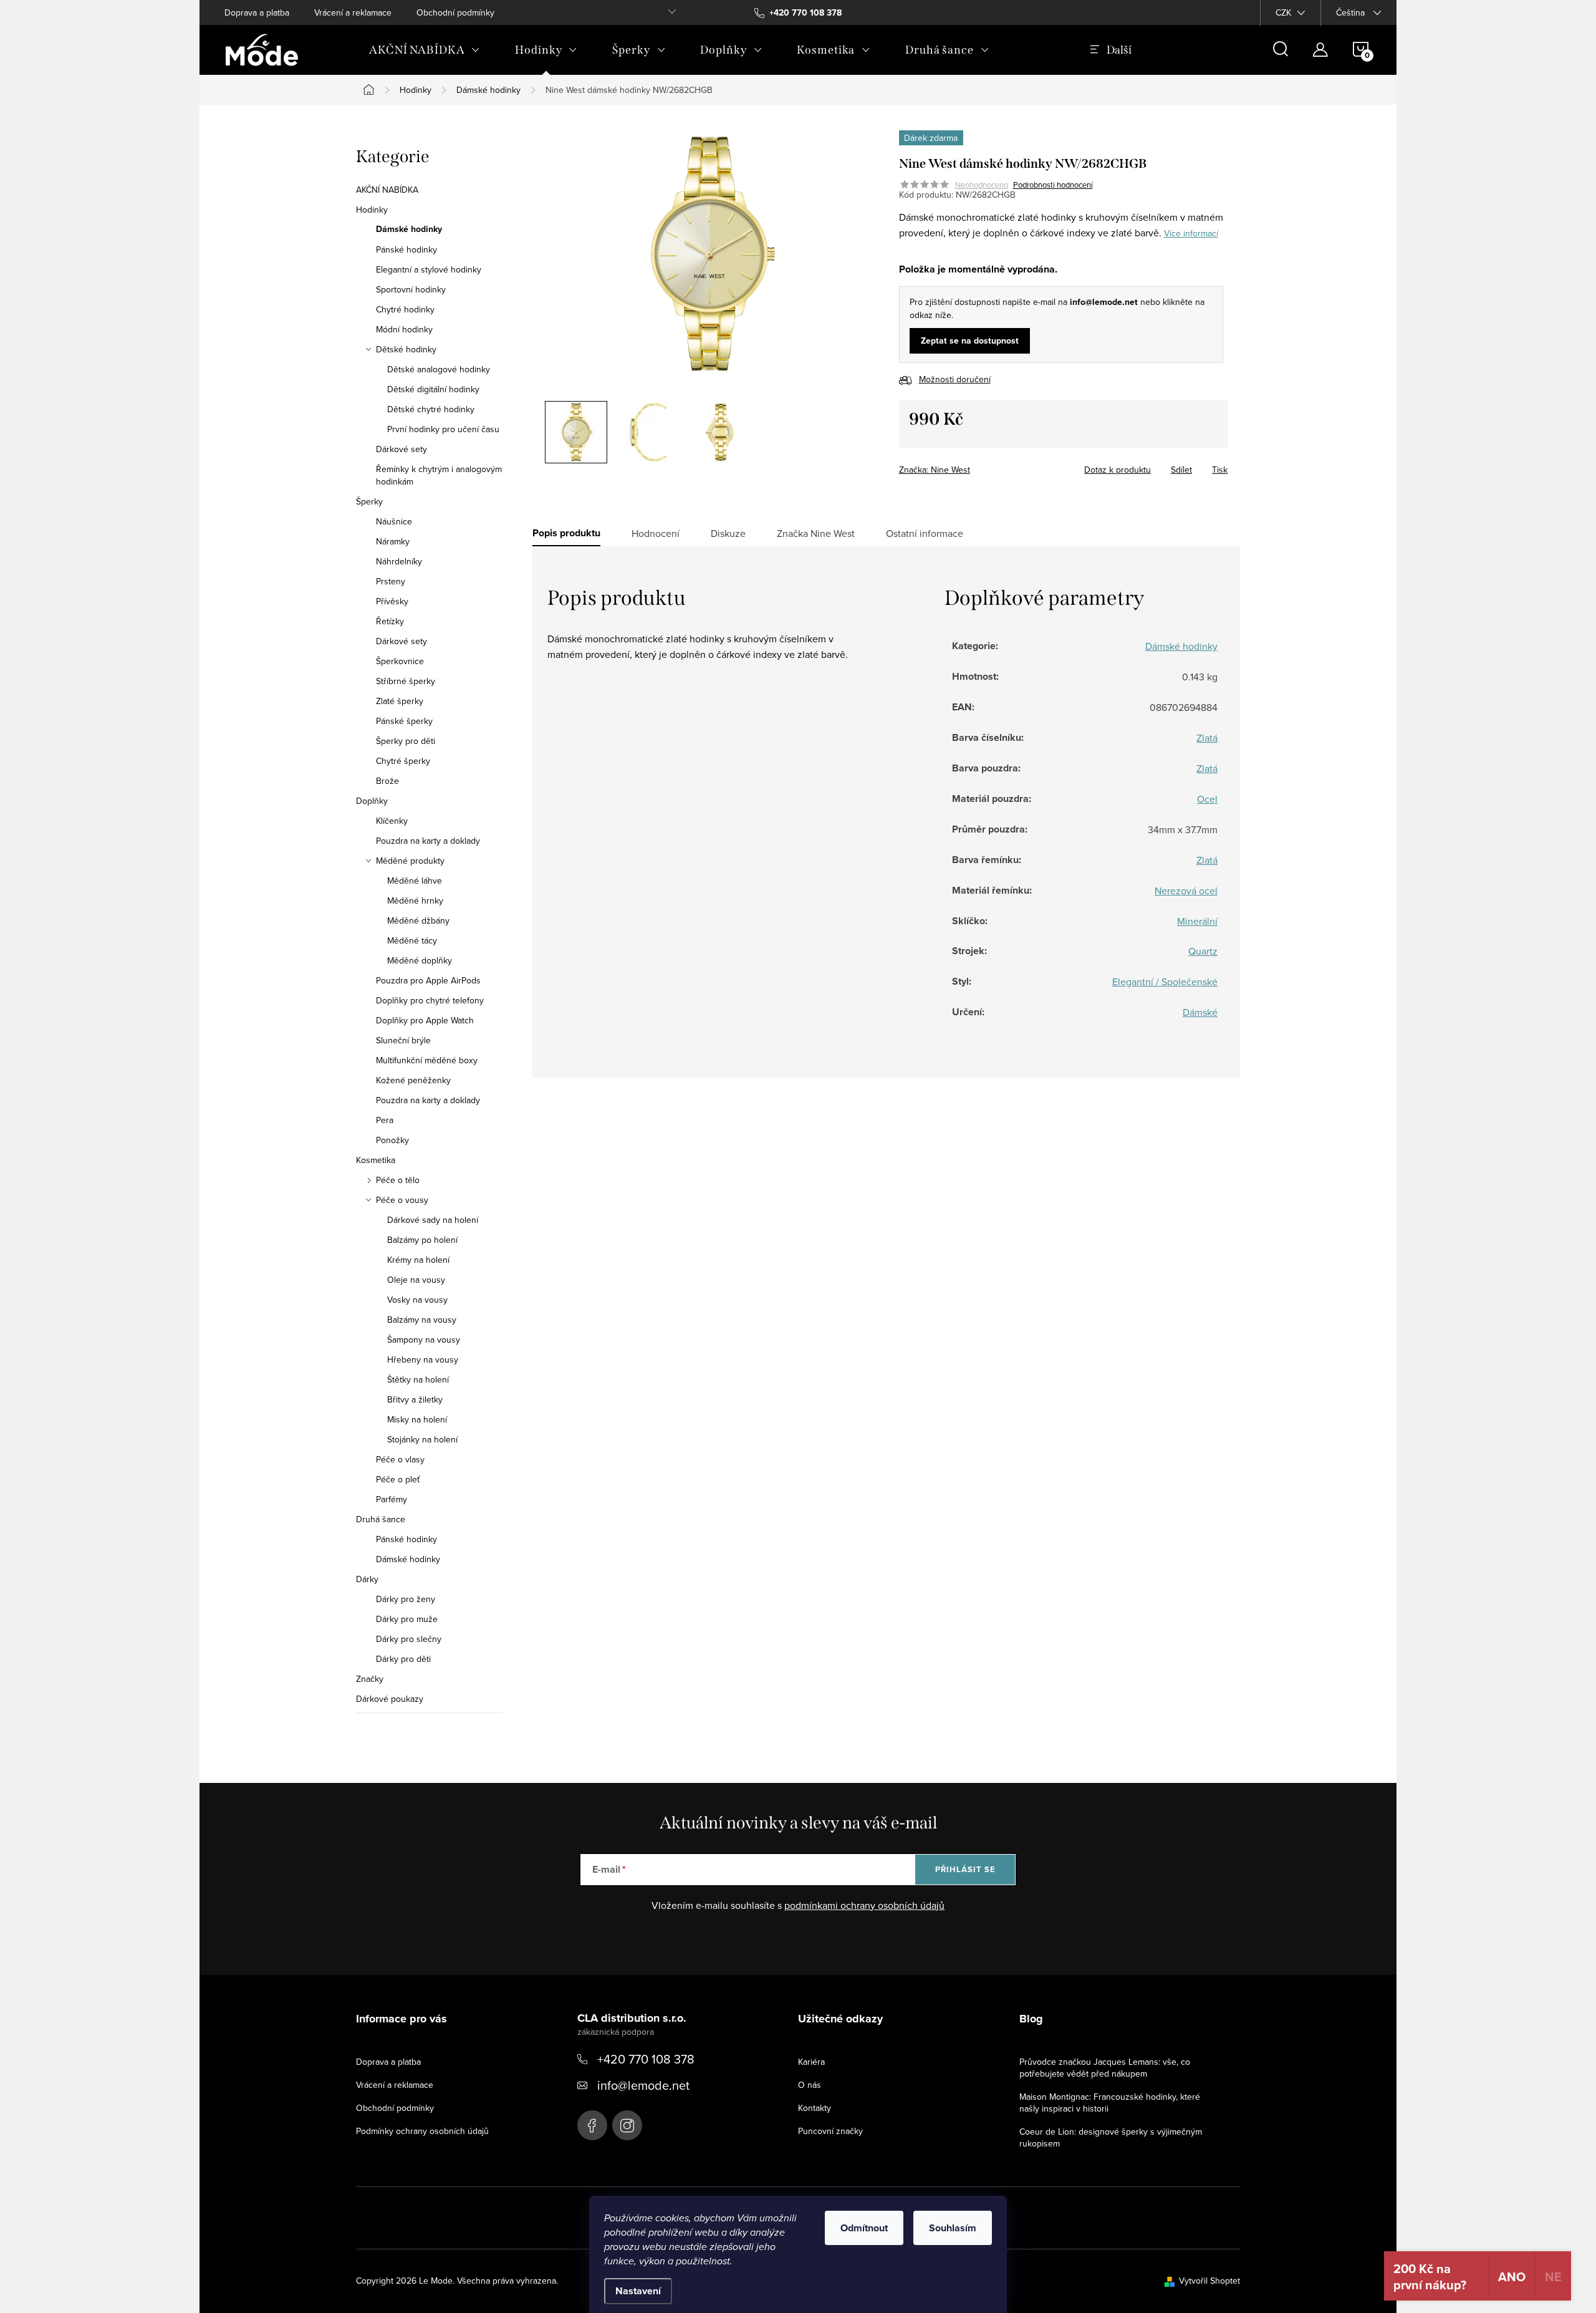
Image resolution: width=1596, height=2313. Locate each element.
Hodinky (372, 210)
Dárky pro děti (403, 1659)
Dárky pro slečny (409, 1639)
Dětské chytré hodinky (431, 409)
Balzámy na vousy (422, 1320)
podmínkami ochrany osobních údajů (864, 1905)
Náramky (393, 541)
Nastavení (638, 2291)
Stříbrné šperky (406, 681)
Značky (370, 1679)
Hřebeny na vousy (423, 1359)
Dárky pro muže (407, 1619)
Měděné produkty (410, 861)
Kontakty (815, 2108)
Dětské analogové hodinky (439, 369)
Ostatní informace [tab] (925, 533)
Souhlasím (953, 2228)
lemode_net (627, 2125)
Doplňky (372, 801)
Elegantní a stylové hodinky (429, 269)
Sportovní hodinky (411, 289)
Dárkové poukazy (390, 1699)
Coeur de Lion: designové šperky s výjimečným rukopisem (1111, 2137)
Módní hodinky (404, 329)
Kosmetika (376, 1160)
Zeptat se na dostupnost (970, 341)
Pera (385, 1120)
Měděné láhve (415, 881)
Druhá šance (381, 1519)
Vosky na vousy (417, 1300)
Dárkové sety (401, 449)
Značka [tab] (816, 533)
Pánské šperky (404, 721)
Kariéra (811, 2062)
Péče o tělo (398, 1180)
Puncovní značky (830, 2131)
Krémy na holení (418, 1260)
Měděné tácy (412, 940)
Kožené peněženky (413, 1080)
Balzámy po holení (422, 1240)
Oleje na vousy (416, 1280)
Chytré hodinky (405, 309)
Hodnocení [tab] (656, 533)
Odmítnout (864, 2228)
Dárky (367, 1579)
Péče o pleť (398, 1479)
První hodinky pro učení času (443, 429)
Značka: (935, 470)
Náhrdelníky (399, 561)
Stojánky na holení (422, 1439)
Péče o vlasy (400, 1459)
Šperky (369, 501)
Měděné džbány (418, 920)
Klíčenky (392, 821)
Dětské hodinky (406, 349)
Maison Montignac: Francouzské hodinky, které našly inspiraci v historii (1110, 2103)
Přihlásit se (965, 1869)
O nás (810, 2085)
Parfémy (392, 1499)
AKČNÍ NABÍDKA (387, 190)
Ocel (1207, 799)
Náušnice (394, 521)
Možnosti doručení (955, 379)
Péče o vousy (402, 1200)
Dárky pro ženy (406, 1599)
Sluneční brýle (403, 1040)
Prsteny (391, 581)
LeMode (592, 2125)
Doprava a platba (257, 12)
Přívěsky (392, 601)
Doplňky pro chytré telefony (430, 1000)
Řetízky (390, 621)
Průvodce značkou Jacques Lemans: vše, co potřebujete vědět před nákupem (1105, 2068)
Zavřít (968, 466)
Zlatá (1207, 738)
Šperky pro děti (406, 741)
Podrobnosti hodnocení (1053, 185)
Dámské (1200, 1012)
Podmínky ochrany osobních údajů (422, 2131)
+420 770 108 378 (646, 2059)
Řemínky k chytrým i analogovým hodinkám (439, 475)
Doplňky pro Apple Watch (425, 1020)
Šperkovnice (400, 661)
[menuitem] (425, 50)
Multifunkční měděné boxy (427, 1060)
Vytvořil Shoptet (1209, 2281)
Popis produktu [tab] (566, 533)
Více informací (1191, 233)
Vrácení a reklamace (353, 12)
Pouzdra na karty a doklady (428, 841)
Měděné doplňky (420, 960)
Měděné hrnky (415, 901)
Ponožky (392, 1140)
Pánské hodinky (406, 249)
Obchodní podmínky (455, 12)
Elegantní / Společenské (1165, 982)
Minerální (1197, 921)
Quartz (1203, 951)
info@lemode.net (643, 2085)
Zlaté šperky (400, 701)
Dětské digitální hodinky (433, 389)
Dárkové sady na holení (433, 1220)
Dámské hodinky (409, 229)
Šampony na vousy (424, 1340)
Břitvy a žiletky (415, 1399)
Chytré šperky (403, 761)
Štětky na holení (418, 1379)
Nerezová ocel (1186, 891)
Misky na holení (417, 1419)
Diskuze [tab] (728, 533)
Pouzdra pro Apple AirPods (428, 980)
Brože (387, 781)
